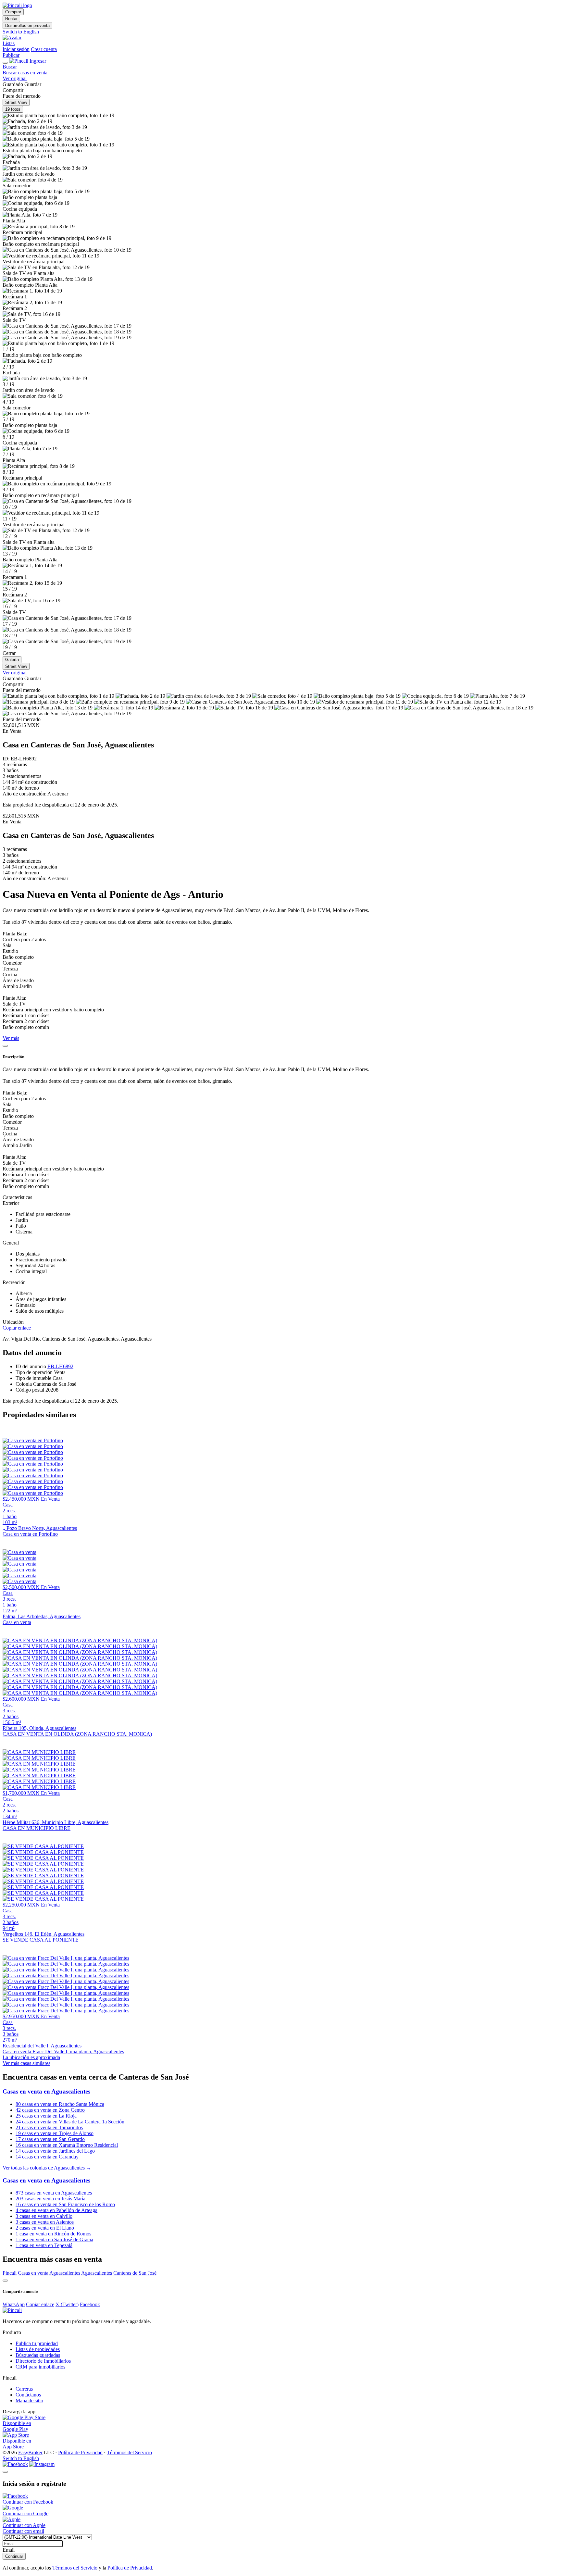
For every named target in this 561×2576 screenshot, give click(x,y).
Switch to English (21, 32)
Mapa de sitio (29, 2401)
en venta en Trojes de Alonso (55, 2133)
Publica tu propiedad (37, 2343)
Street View (16, 102)
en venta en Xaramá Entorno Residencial (67, 2145)
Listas (9, 43)
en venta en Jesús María (50, 2199)
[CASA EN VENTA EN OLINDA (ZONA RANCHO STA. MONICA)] (80, 1640)
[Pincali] (12, 2310)
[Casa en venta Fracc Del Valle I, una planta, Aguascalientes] (66, 1958)
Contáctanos (28, 2395)
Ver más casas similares (26, 2063)
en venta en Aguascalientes (54, 2193)
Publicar (11, 55)
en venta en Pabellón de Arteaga (56, 2210)
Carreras (24, 2389)
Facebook (90, 2304)
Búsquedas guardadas (38, 2355)
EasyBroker (30, 2452)
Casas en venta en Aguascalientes (46, 2091)
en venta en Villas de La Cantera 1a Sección (70, 2122)
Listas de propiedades (38, 2349)
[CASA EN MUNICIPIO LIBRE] (39, 1752)
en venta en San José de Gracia (54, 2239)
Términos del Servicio (129, 2452)
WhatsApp (14, 2304)
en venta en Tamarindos (49, 2127)
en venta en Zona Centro (50, 2110)
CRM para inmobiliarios (40, 2367)
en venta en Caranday (47, 2157)
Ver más (11, 1038)
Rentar (11, 19)
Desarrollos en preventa (27, 25)
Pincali (10, 2273)
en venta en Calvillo (44, 2216)
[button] (280, 38)
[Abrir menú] (5, 63)
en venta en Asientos (45, 2222)
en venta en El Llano (45, 2228)
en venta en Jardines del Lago (55, 2151)
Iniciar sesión (16, 49)
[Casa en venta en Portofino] (33, 1440)
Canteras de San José (135, 2273)
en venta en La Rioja (46, 2116)
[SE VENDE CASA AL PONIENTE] (43, 1846)
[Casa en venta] (19, 1552)
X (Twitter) (67, 2304)
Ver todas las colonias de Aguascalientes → (47, 2168)
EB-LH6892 (60, 1366)
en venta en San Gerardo (50, 2139)
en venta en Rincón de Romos (53, 2234)
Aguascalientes (65, 2273)
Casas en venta (33, 2273)
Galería (12, 660)
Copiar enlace (17, 1328)
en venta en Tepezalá (44, 2245)
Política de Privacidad (80, 2452)
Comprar (13, 12)
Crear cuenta (44, 49)
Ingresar (38, 61)
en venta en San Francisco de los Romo (65, 2204)
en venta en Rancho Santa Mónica (60, 2104)
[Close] (5, 1046)
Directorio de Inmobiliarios (43, 2361)
